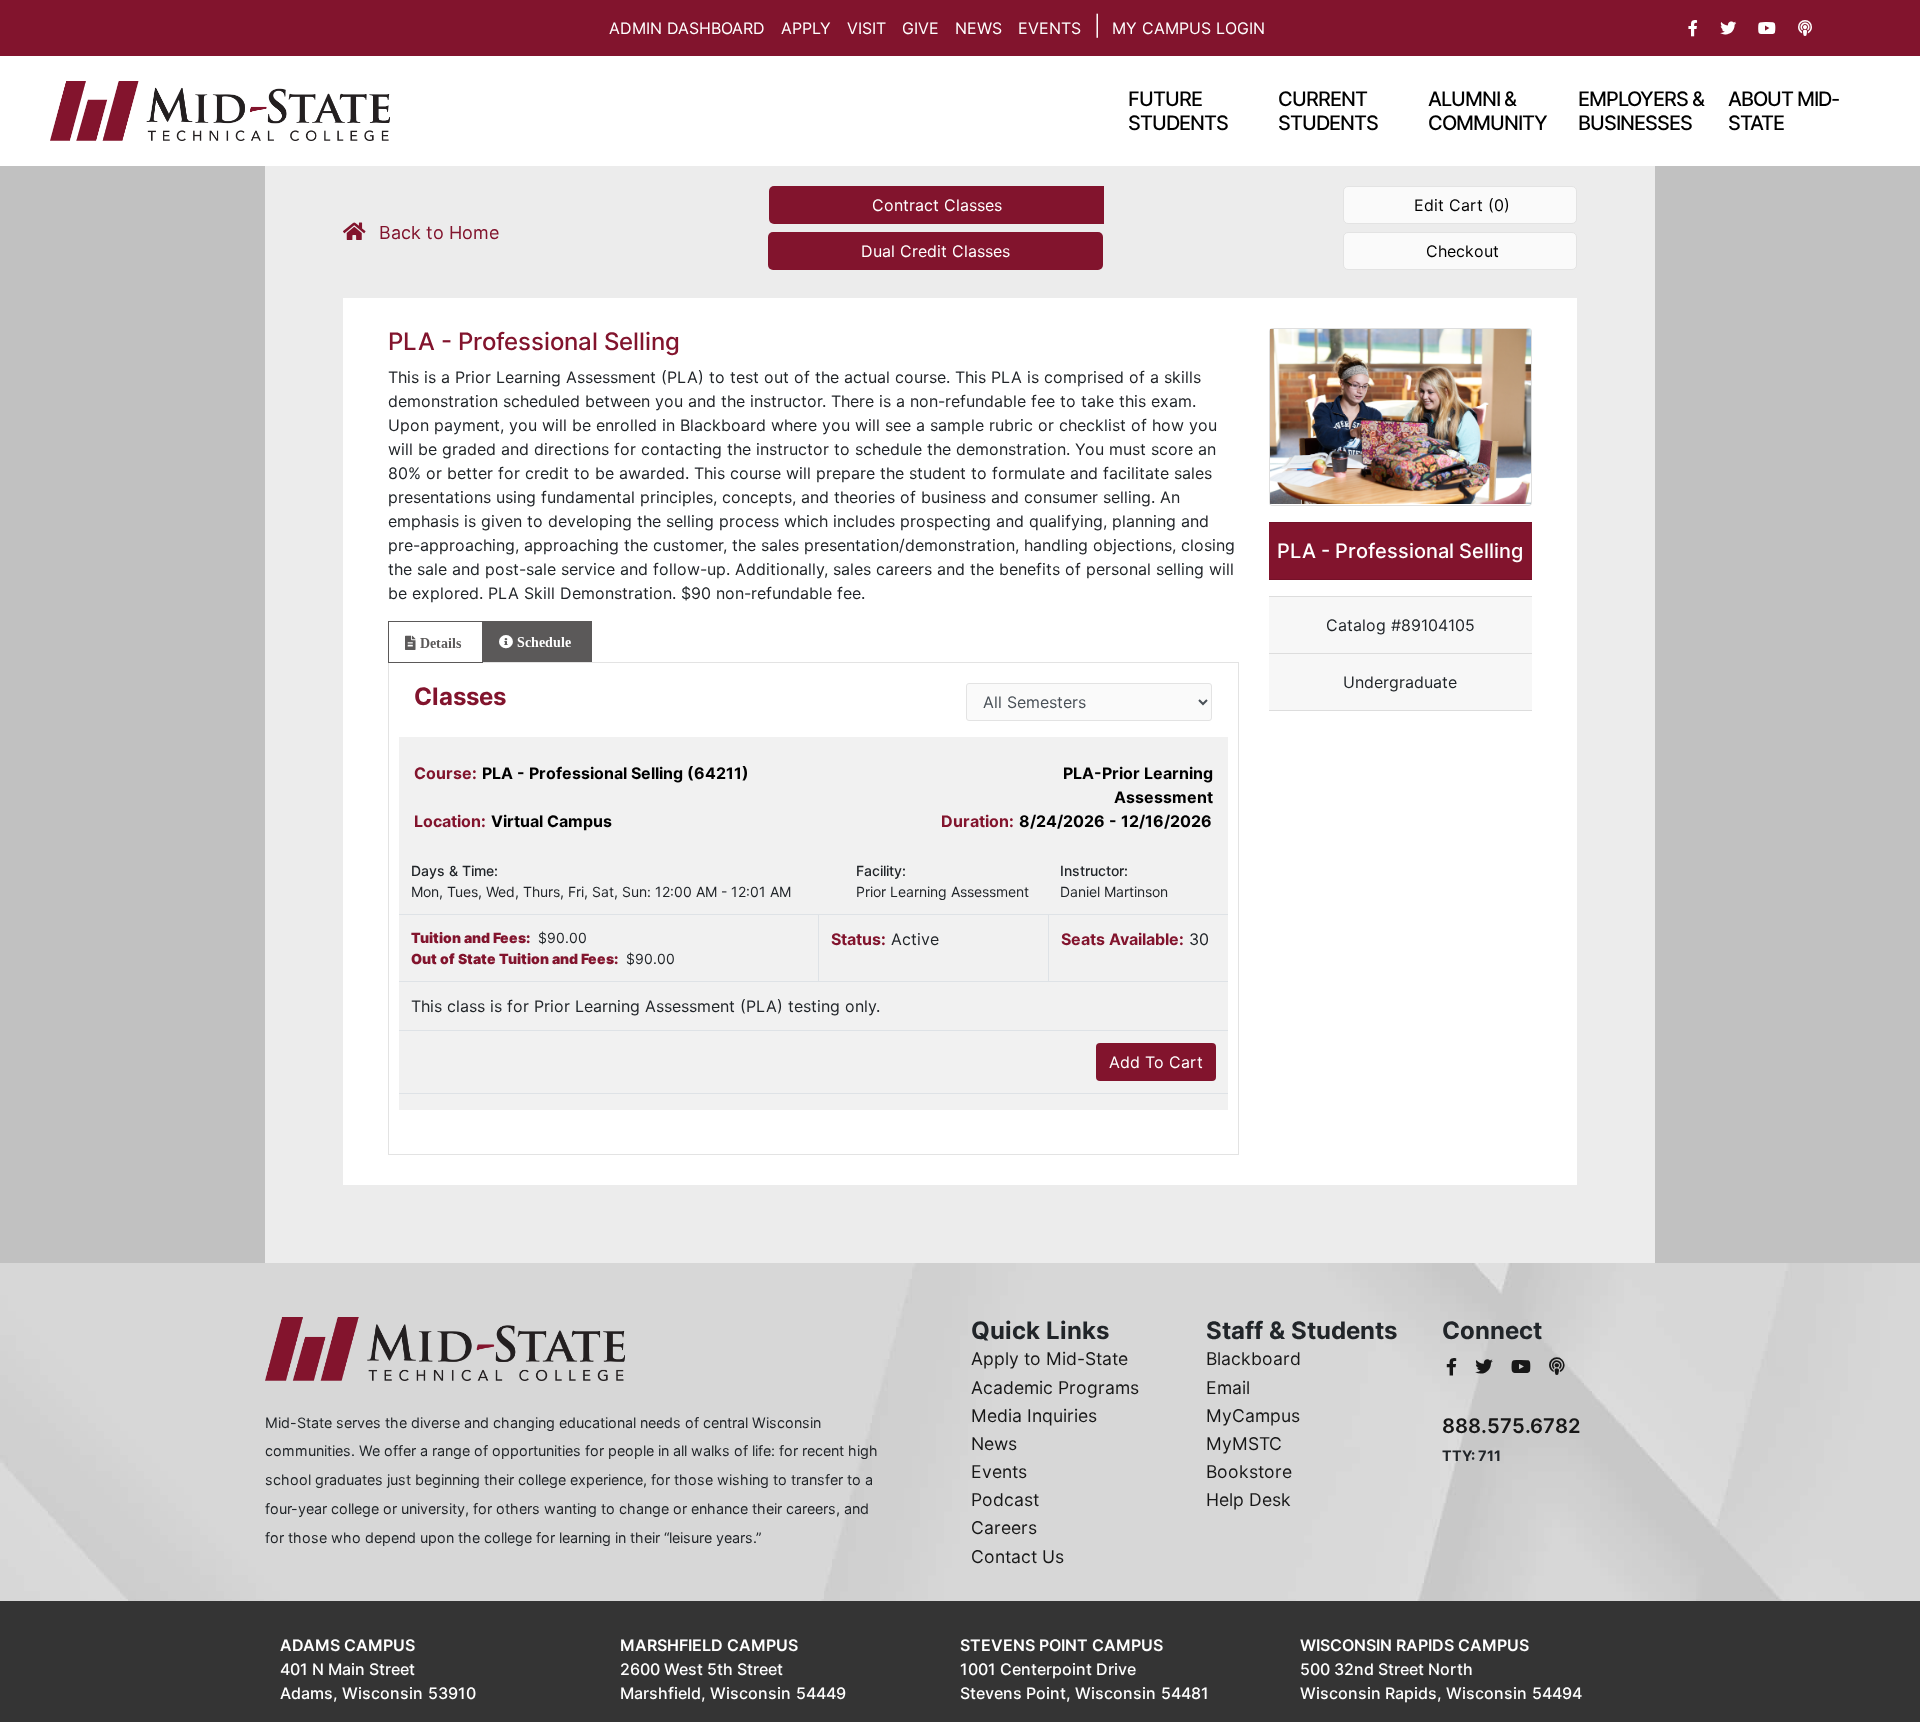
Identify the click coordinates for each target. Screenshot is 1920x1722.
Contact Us (1017, 1556)
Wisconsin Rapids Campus (1414, 1645)
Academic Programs (1055, 1387)
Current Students (1328, 111)
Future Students (1178, 111)
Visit (866, 28)
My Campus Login (1188, 28)
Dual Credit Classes (935, 251)
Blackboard (1253, 1358)
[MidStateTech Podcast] (1557, 1366)
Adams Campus (347, 1645)
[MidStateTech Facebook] (1454, 1366)
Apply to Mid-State (1049, 1358)
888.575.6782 (1511, 1425)
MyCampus (1253, 1415)
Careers (1004, 1527)
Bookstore (1249, 1471)
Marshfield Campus (709, 1645)
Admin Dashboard (687, 28)
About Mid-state (1783, 111)
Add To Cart (1156, 1062)
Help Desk (1248, 1499)
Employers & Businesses (1641, 111)
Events (1049, 28)
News (978, 28)
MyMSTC (1244, 1443)
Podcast (1005, 1499)
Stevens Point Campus (1061, 1645)
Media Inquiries (1034, 1415)
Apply (806, 28)
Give (920, 28)
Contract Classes (937, 205)
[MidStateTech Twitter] (1486, 1366)
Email (1228, 1387)
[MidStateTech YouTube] (1523, 1366)
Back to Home (436, 232)
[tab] (435, 642)
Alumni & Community (1487, 111)
